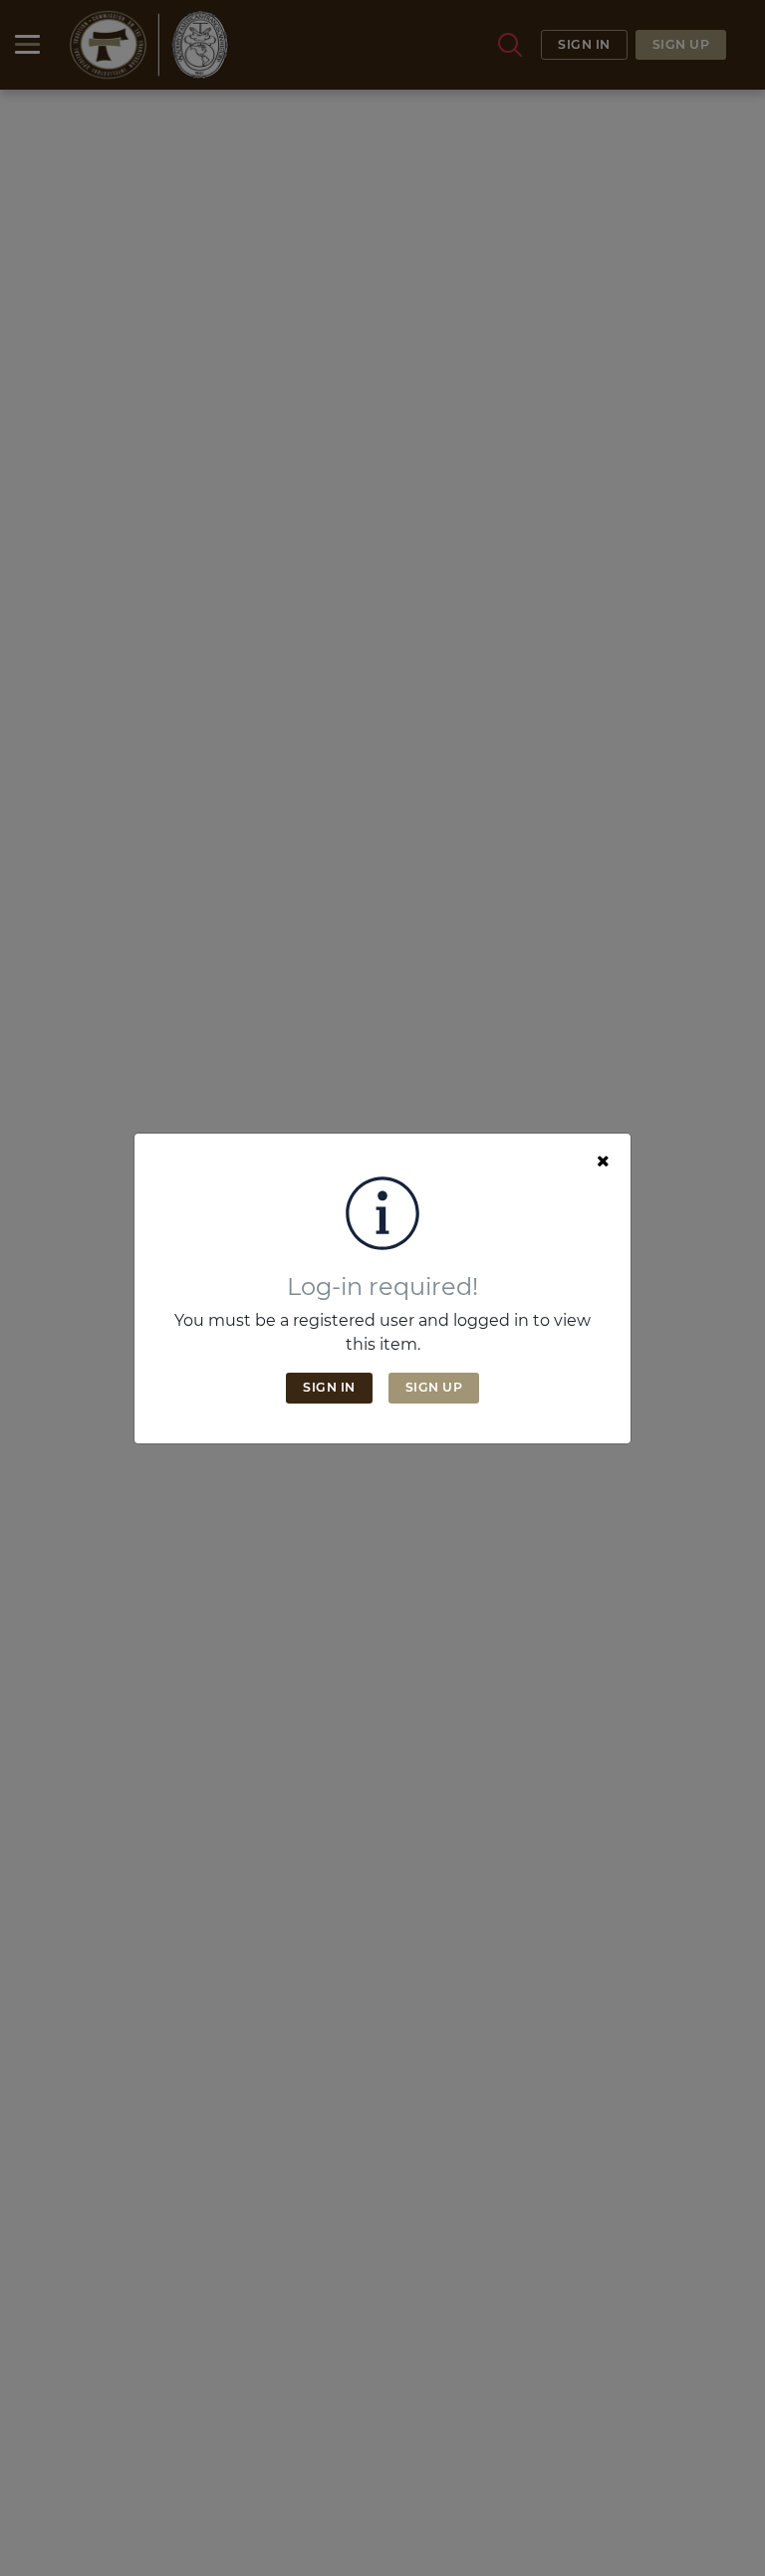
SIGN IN (329, 1387)
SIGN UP (434, 1387)
